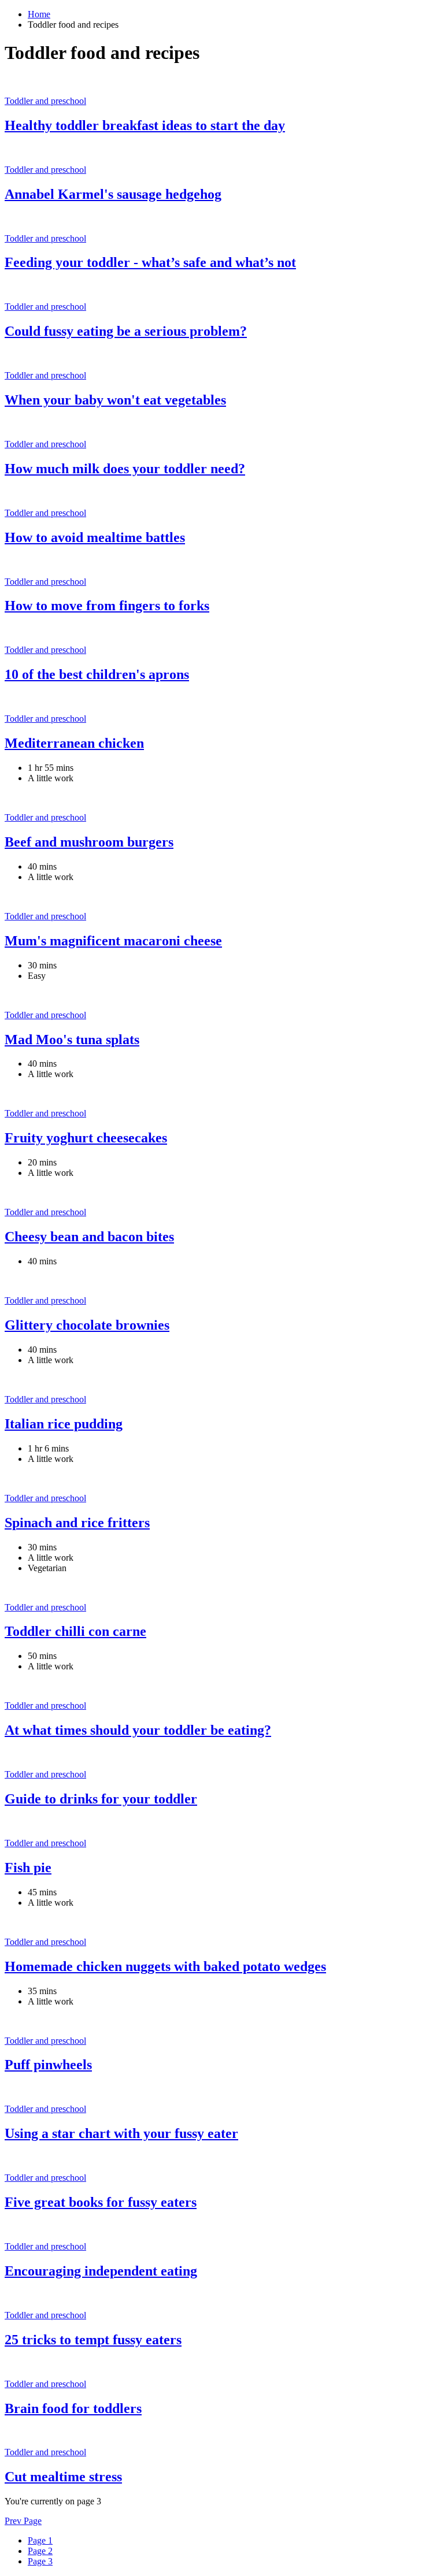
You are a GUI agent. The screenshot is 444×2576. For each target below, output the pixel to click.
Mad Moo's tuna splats (72, 1040)
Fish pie (28, 1868)
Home (39, 14)
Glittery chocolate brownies (87, 1325)
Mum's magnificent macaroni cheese (113, 941)
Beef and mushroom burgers (89, 842)
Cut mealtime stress (63, 2477)
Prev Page (23, 2521)
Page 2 (40, 2551)
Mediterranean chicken (74, 743)
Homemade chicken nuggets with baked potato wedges (165, 1966)
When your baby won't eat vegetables (115, 400)
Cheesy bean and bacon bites (89, 1237)
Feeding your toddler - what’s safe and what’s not (150, 262)
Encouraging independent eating (101, 2271)
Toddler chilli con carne (75, 1631)
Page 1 (40, 2540)
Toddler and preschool (45, 101)
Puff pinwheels (48, 2065)
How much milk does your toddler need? (125, 469)
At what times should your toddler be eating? (138, 1730)
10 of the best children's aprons (97, 674)
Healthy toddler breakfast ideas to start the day (145, 125)
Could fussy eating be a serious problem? (126, 331)
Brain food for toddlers (73, 2408)
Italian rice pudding (64, 1424)
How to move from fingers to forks (107, 606)
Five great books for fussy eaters (101, 2202)
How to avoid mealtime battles (95, 537)
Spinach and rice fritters (77, 1523)
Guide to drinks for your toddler (101, 1799)
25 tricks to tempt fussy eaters (93, 2340)
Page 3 (40, 2561)
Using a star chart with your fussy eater (121, 2133)
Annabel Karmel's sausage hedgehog (113, 194)
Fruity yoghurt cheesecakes (86, 1138)
